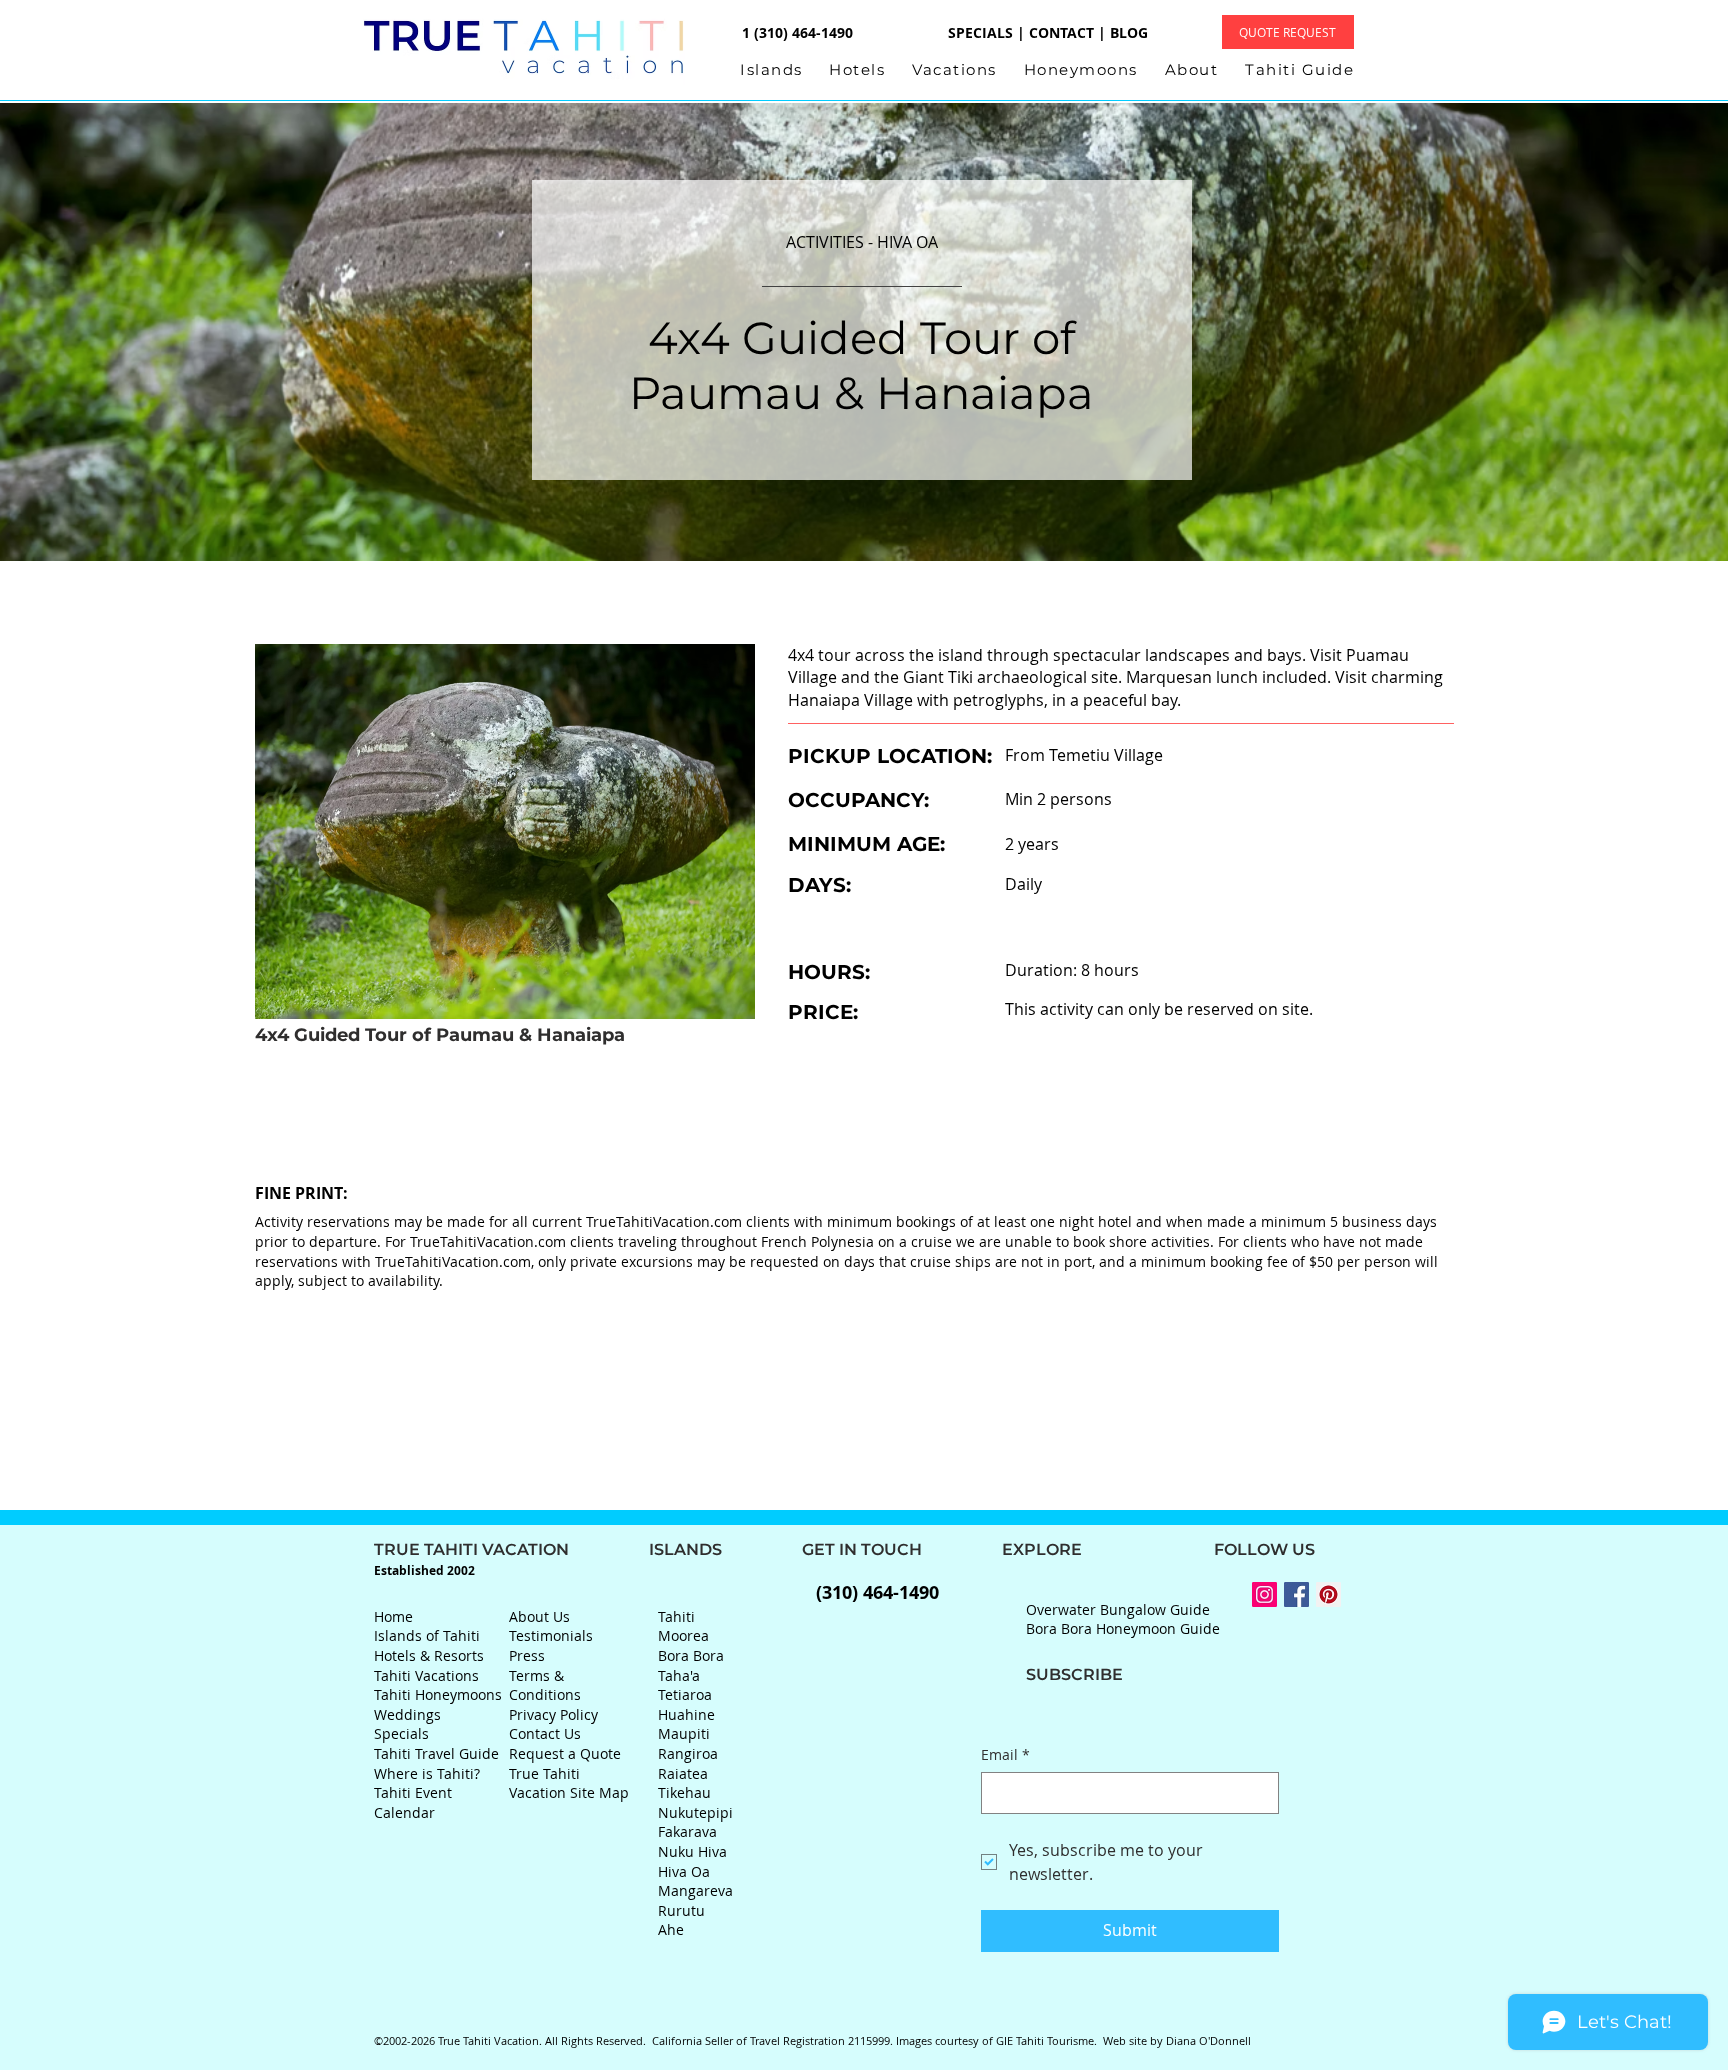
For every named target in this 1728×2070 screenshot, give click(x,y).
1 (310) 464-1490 (795, 32)
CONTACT (1061, 32)
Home (393, 1616)
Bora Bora (691, 1655)
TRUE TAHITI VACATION (511, 1549)
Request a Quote (565, 1753)
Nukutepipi (695, 1812)
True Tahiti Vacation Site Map (569, 1783)
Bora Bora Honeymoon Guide (1123, 1628)
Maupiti (684, 1733)
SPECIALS (980, 32)
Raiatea (683, 1773)
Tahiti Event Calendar (413, 1802)
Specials (401, 1733)
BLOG (1129, 32)
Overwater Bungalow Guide (1118, 1609)
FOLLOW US (1198, 1549)
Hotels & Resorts (429, 1655)
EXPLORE (1002, 1549)
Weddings (407, 1714)
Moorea (683, 1635)
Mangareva (695, 1890)
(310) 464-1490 (877, 1592)
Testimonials (551, 1635)
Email (1005, 1754)
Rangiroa (688, 1753)
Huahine (686, 1714)
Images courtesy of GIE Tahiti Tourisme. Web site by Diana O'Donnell (1073, 2040)
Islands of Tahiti (427, 1635)
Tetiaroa (685, 1694)
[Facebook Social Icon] (1296, 1594)
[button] (784, 69)
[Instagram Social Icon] (1264, 1594)
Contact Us (545, 1733)
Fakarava (687, 1831)
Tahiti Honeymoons (438, 1694)
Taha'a (679, 1675)
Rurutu (681, 1910)
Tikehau (684, 1792)
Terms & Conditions (545, 1685)
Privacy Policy (553, 1714)
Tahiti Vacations (426, 1675)
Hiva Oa (684, 1871)
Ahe (671, 1929)
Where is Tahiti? (427, 1773)
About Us (539, 1616)
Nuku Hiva (692, 1851)
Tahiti (676, 1616)
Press (527, 1655)
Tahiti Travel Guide (436, 1753)
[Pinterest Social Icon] (1328, 1594)
